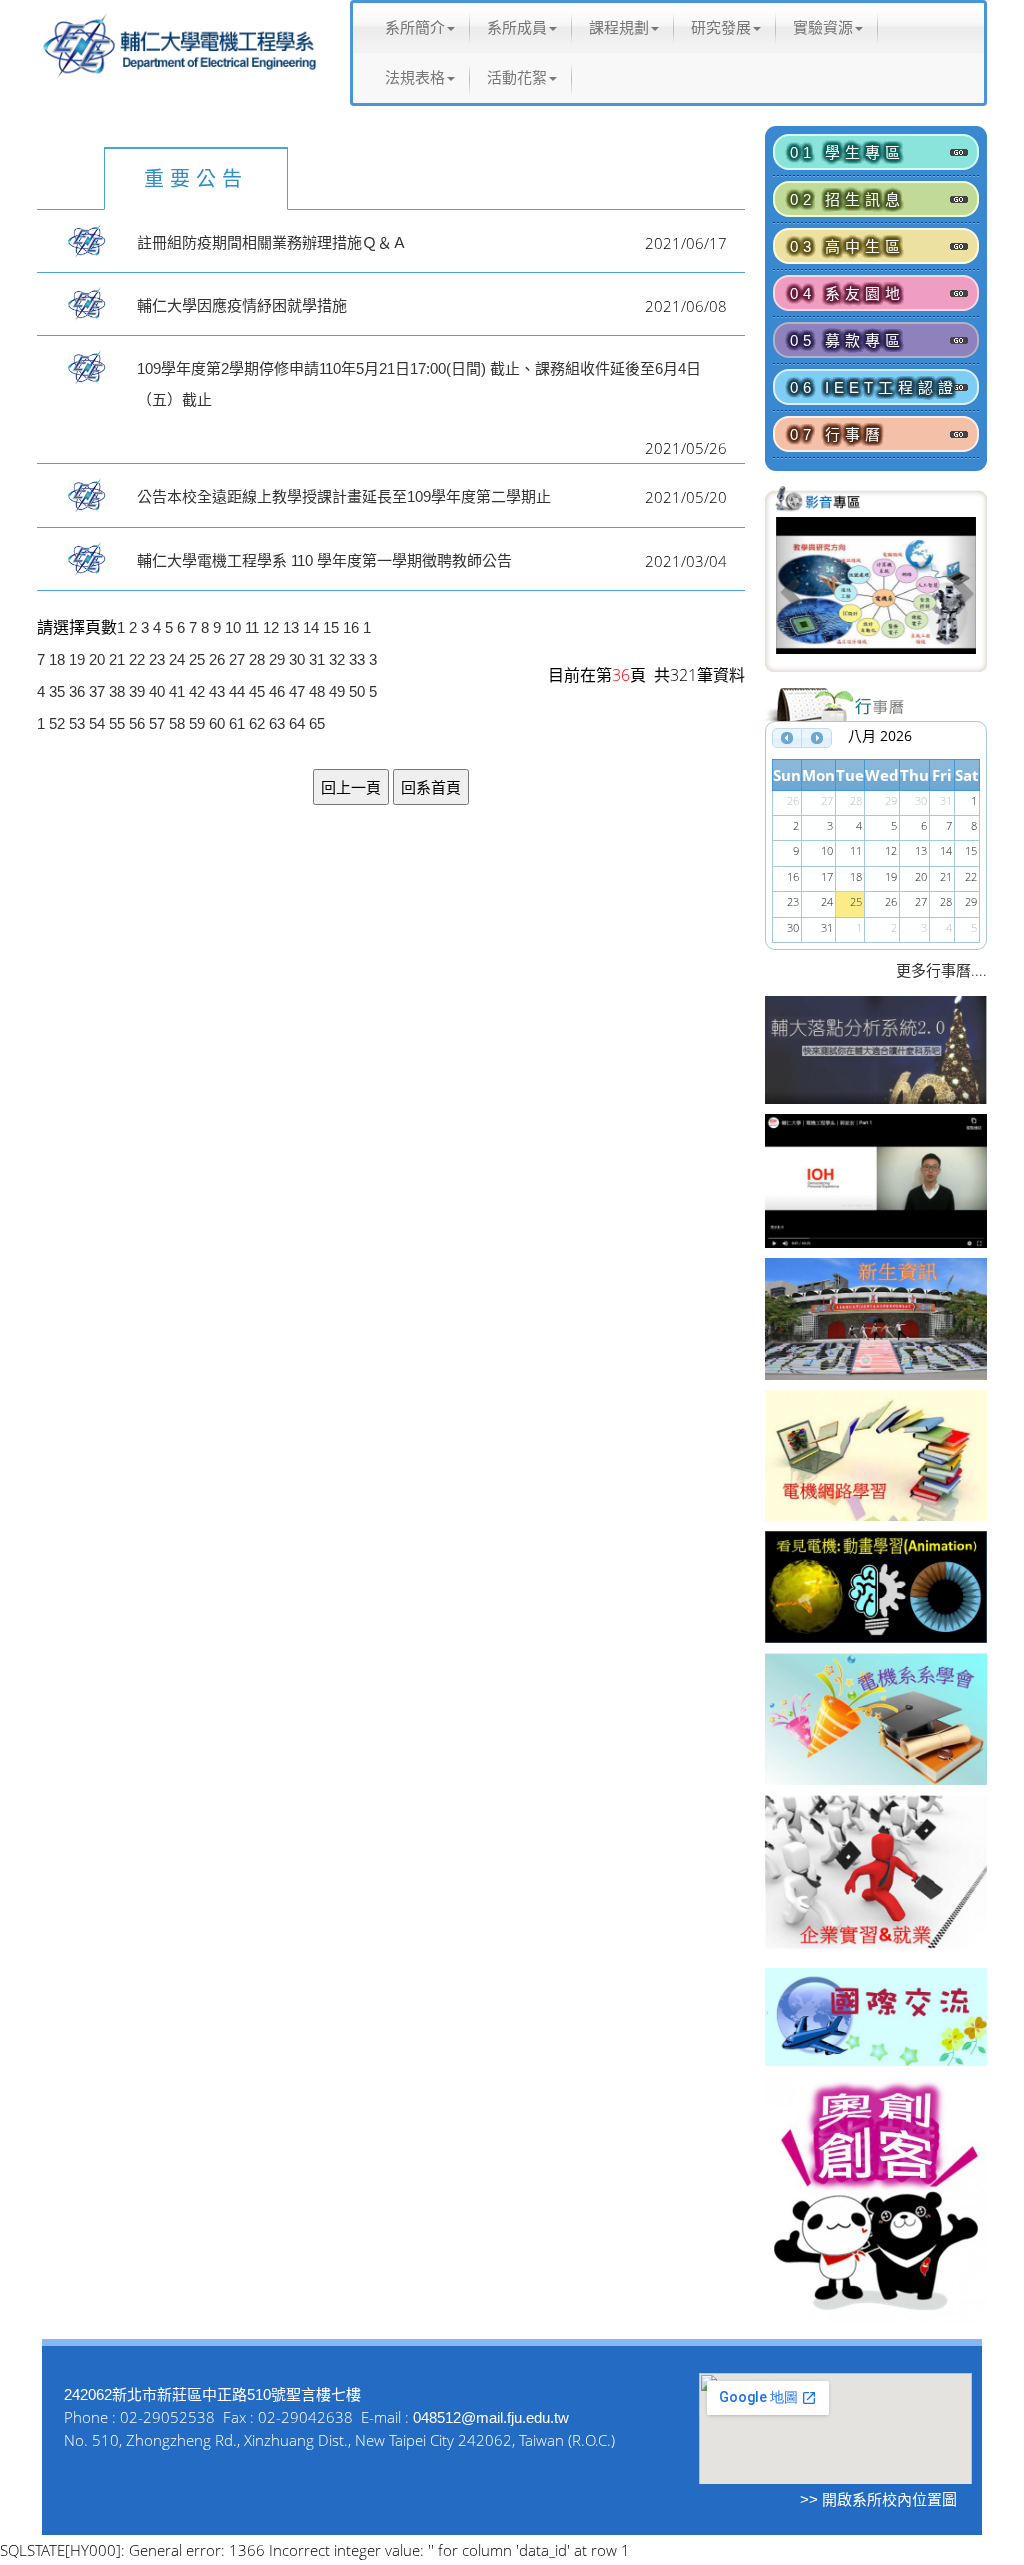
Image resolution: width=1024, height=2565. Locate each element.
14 (311, 627)
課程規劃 (619, 27)
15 (331, 627)
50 (357, 691)
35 (57, 691)
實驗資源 (823, 27)
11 (252, 627)
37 (97, 691)
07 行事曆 (837, 434)
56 (137, 723)
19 (77, 659)
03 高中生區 (847, 246)
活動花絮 (517, 77)
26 (217, 659)
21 (117, 659)
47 (297, 691)
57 (157, 723)
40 (157, 691)
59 (197, 723)
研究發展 (721, 27)
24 (177, 659)
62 (257, 723)
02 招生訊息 (847, 199)
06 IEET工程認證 (874, 387)
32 (337, 659)
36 (77, 691)
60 (217, 723)
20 (97, 659)
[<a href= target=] (876, 592)
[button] (791, 592)
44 (237, 691)
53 (77, 723)
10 (233, 627)
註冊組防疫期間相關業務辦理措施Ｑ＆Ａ (272, 242)
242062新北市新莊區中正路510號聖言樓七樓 (212, 2394)
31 (317, 659)
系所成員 (517, 27)
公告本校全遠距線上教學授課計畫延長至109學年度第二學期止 (344, 496)
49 (337, 691)
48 (317, 691)
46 (277, 691)
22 (137, 659)
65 (317, 723)
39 (137, 691)
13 (291, 627)
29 (277, 659)
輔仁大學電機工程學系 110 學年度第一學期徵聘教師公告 (324, 560)
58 (177, 723)
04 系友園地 (847, 293)
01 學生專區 (847, 152)
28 (257, 659)
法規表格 (415, 77)
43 (217, 691)
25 (197, 659)
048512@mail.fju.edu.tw (491, 2417)
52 (57, 723)
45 (257, 691)
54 (97, 723)
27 (237, 659)
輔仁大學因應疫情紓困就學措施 (242, 305)
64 (297, 723)
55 (117, 723)
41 (177, 691)
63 (277, 723)
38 (117, 691)
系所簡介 (415, 27)
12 (271, 627)
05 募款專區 (847, 340)
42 (197, 691)
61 (237, 723)
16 (351, 627)
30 (297, 659)
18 (57, 659)
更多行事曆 (933, 970)
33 (357, 659)
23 (157, 659)
